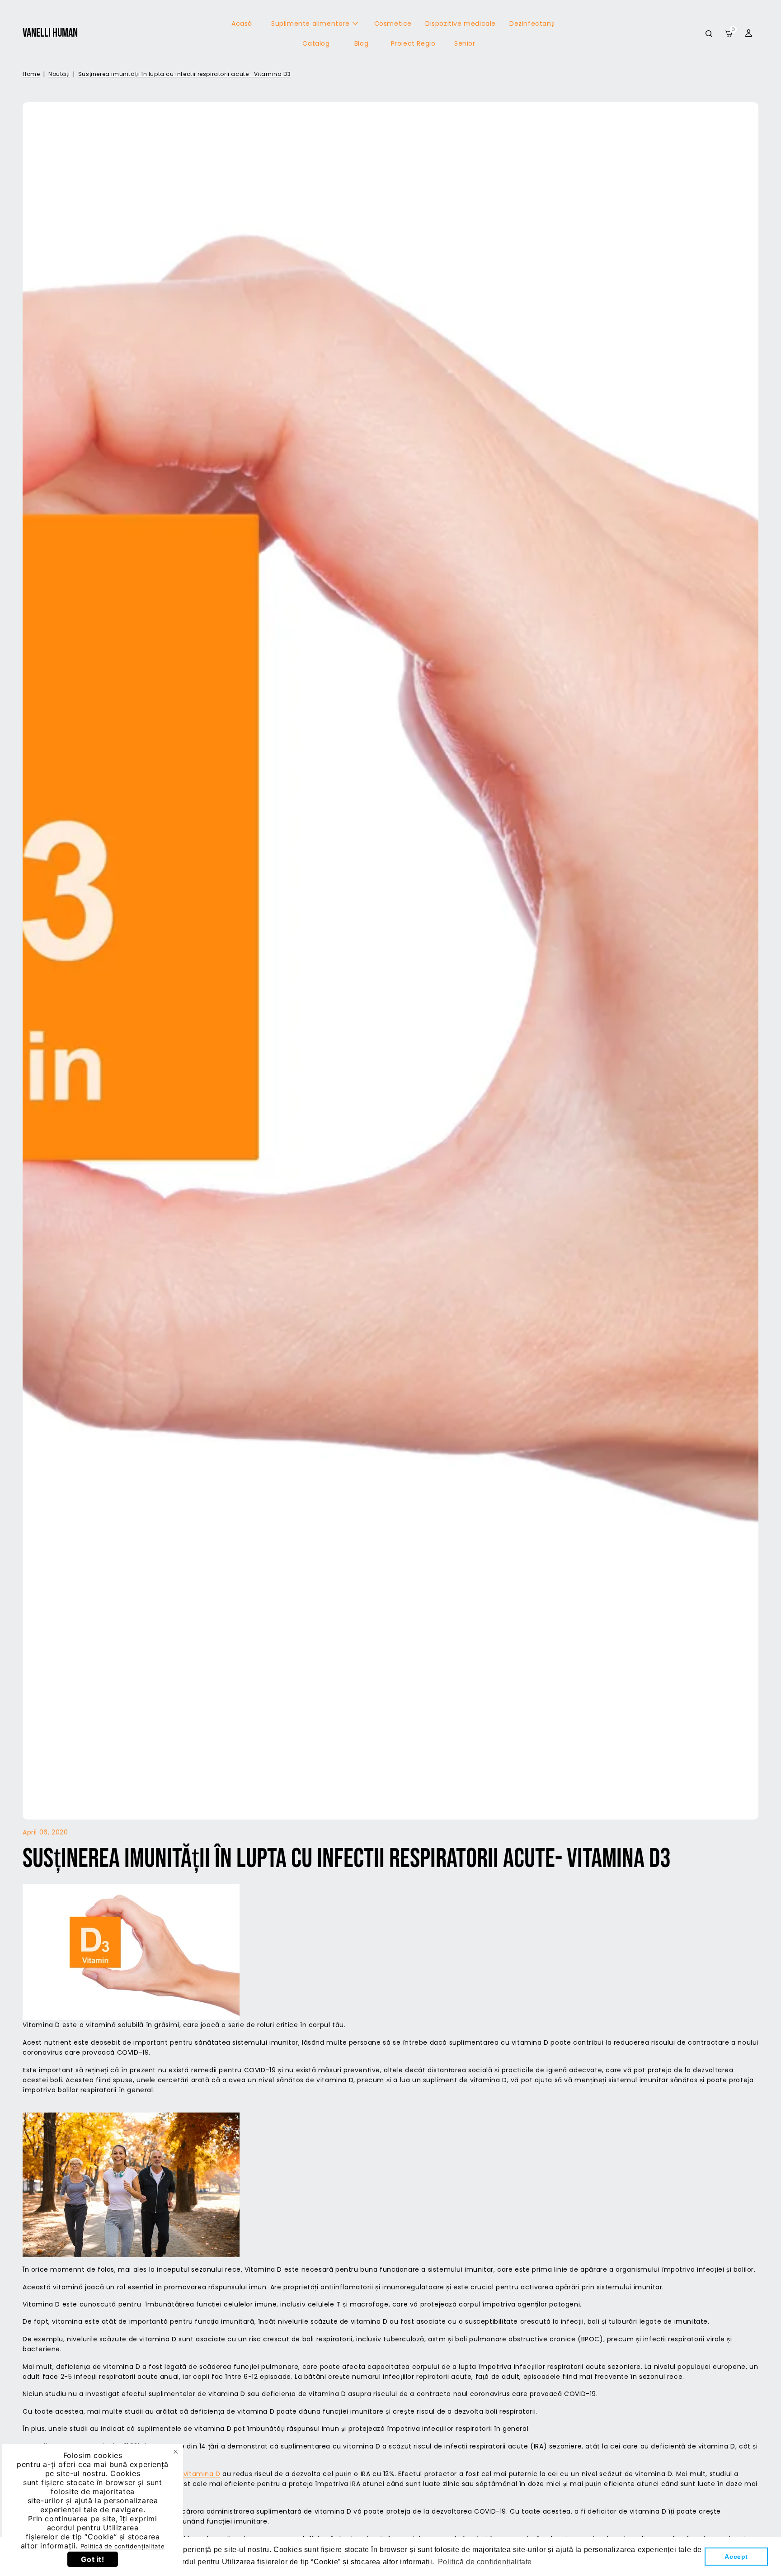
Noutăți (59, 74)
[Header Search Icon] (709, 33)
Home (31, 74)
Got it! (92, 2559)
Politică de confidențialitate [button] (485, 2562)
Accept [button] (736, 2557)
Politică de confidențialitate (122, 2546)
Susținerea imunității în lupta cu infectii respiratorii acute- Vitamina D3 (184, 74)
